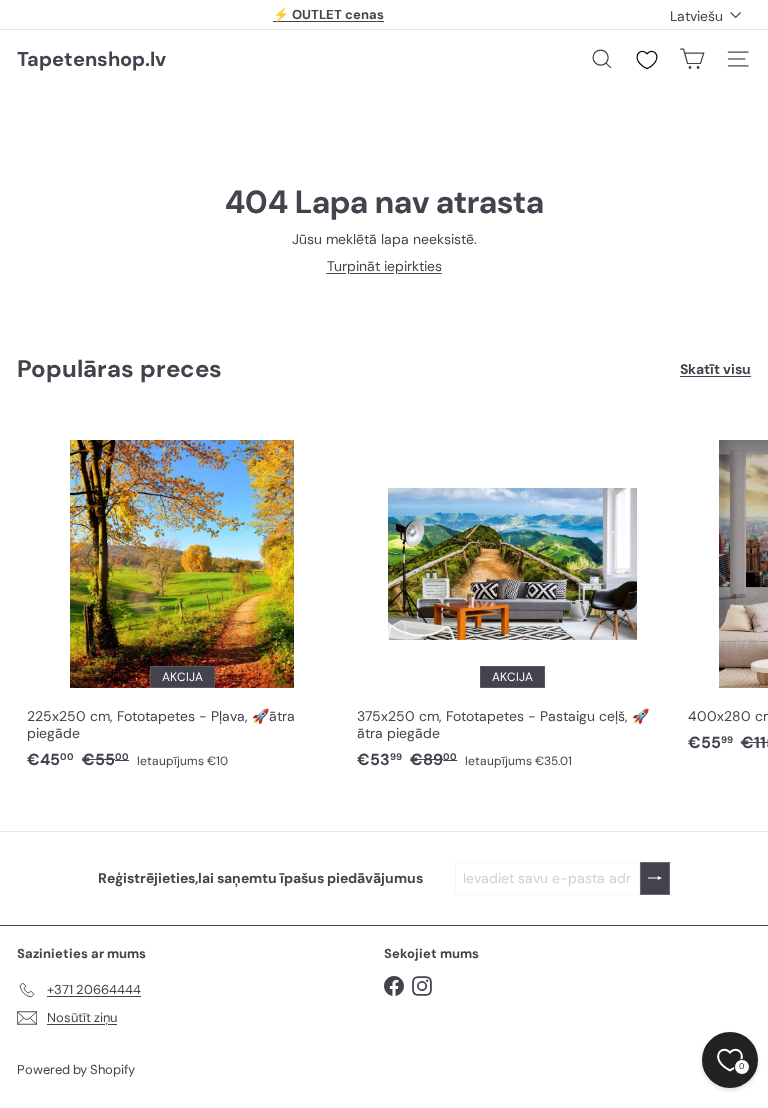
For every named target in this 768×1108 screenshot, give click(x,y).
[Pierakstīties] (655, 878)
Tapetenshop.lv (91, 59)
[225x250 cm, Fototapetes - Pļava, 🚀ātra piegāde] (182, 595)
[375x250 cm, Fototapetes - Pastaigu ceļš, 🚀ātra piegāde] (512, 595)
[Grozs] (692, 59)
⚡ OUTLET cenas (328, 14)
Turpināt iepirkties (384, 266)
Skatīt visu (715, 369)
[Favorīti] (647, 60)
